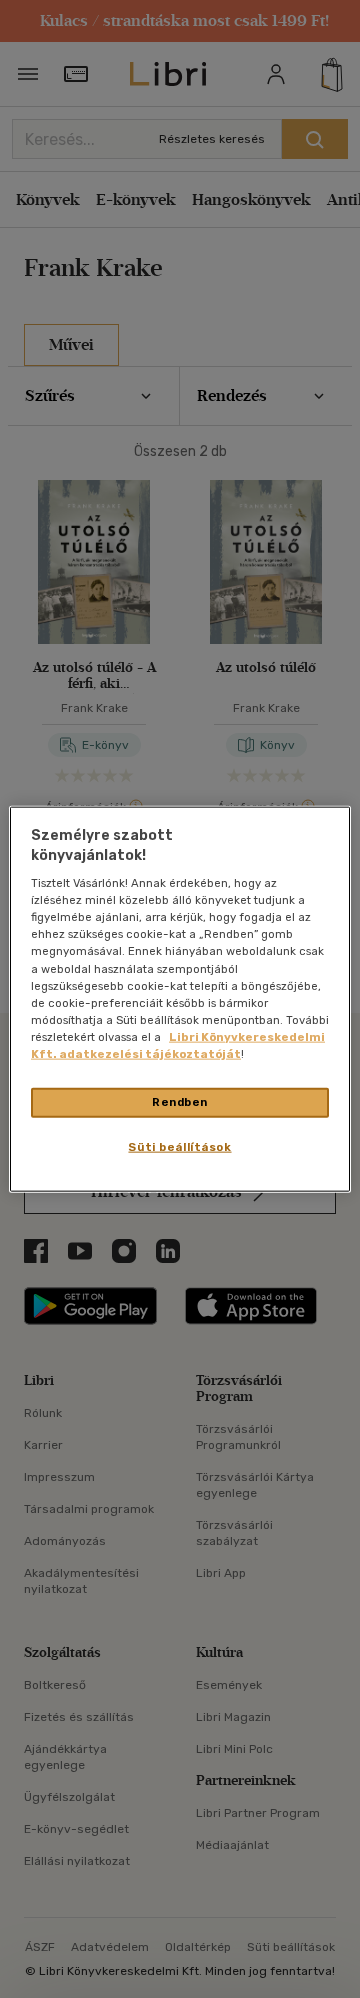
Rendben (180, 1102)
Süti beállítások (179, 1146)
